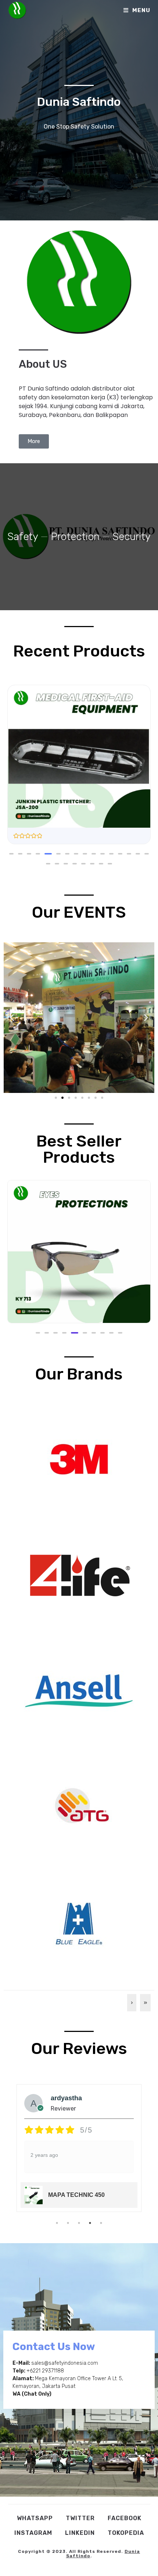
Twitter (80, 2518)
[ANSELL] (79, 1690)
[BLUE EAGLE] (79, 1922)
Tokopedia (126, 2533)
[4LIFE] (79, 1575)
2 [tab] (68, 2223)
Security (132, 537)
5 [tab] (101, 2223)
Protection (75, 537)
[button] (11, 854)
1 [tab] (57, 2223)
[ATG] (79, 1806)
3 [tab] (79, 2223)
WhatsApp (35, 2518)
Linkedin (80, 2533)
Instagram (33, 2533)
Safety (23, 537)
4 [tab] (90, 2223)
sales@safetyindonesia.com (65, 2363)
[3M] (79, 1459)
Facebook (125, 2518)
